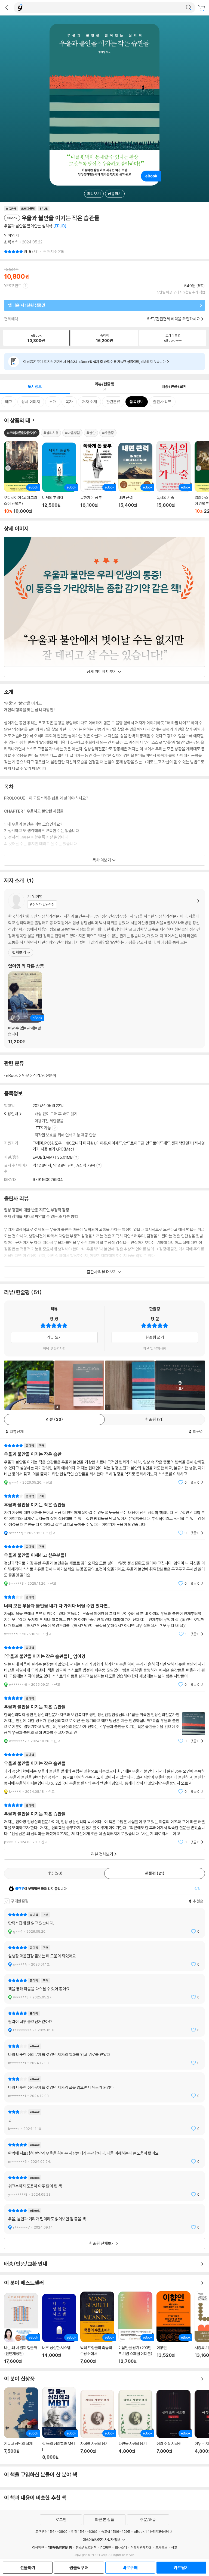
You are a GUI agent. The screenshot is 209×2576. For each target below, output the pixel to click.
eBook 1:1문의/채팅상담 (151, 2531)
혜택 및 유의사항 (54, 1348)
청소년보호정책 (86, 2547)
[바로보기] (29, 1385)
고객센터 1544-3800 (51, 2531)
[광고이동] (189, 8)
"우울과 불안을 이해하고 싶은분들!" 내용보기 (104, 1565)
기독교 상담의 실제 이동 (21, 2424)
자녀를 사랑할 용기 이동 (97, 2425)
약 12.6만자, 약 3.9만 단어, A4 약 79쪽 (64, 1165)
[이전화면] (7, 8)
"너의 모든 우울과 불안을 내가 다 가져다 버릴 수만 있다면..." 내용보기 (104, 1616)
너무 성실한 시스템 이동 (59, 2329)
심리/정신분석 (45, 1075)
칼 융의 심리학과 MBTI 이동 (59, 2423)
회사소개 (121, 2547)
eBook (12, 1075)
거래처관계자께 (141, 2547)
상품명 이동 (21, 477)
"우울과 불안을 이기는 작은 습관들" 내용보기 (104, 1514)
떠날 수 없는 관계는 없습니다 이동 (25, 1008)
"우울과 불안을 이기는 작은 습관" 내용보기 (104, 1464)
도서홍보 (161, 2547)
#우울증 (108, 433)
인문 (26, 1075)
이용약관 (38, 2547)
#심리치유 (51, 433)
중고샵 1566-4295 (116, 2531)
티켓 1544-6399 (84, 2531)
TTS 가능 (44, 1128)
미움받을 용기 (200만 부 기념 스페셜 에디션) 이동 (135, 2328)
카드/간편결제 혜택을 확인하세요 (174, 319)
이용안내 (11, 1114)
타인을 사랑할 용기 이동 (135, 2425)
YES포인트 (13, 286)
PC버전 (106, 2547)
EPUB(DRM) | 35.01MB (53, 1157)
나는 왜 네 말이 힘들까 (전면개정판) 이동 (21, 2328)
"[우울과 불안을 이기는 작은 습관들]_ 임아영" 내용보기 (104, 1666)
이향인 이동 (173, 2328)
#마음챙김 (72, 433)
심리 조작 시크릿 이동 (173, 2425)
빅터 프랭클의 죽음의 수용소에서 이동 (97, 2328)
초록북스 (11, 242)
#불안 (91, 433)
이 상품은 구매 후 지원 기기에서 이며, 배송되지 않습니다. (95, 362)
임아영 (9, 235)
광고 (174, 2547)
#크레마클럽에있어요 (22, 433)
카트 (202, 8)
